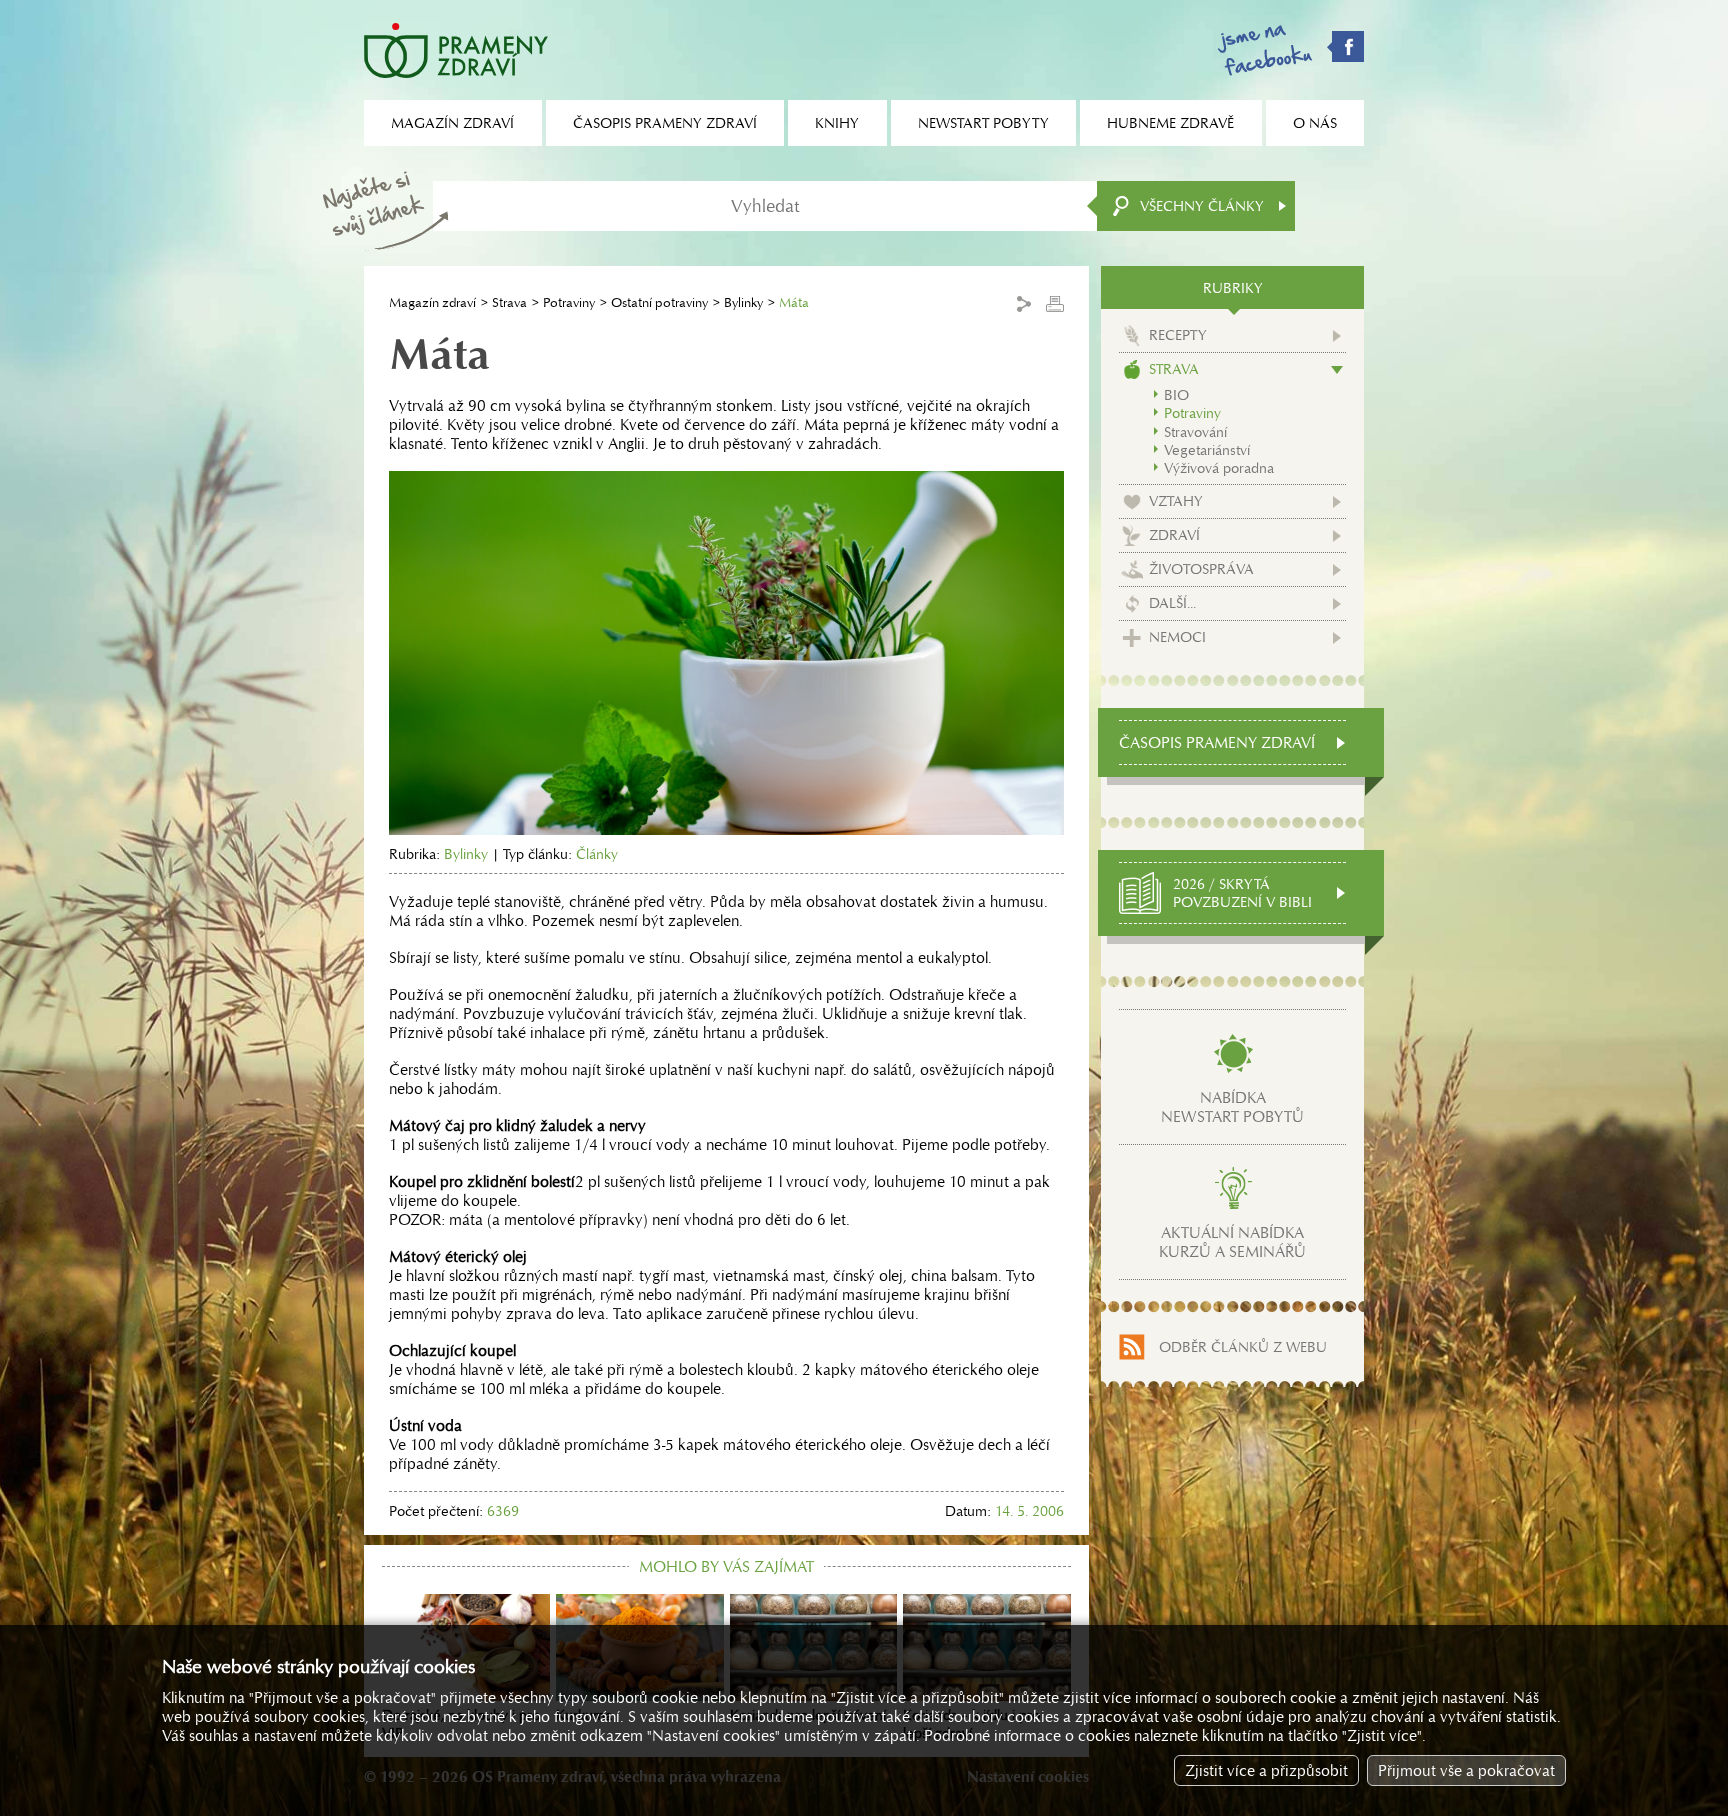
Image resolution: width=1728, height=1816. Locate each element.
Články (597, 854)
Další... (1172, 603)
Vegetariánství (1207, 450)
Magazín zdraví (432, 302)
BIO (1176, 395)
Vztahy (1176, 501)
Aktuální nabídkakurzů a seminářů (1232, 1242)
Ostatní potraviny (659, 302)
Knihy (837, 123)
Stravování (1195, 432)
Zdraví (1174, 535)
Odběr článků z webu (1243, 1347)
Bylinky (743, 302)
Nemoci (1177, 637)
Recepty (1178, 335)
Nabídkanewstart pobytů (1232, 1107)
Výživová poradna (1219, 468)
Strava (509, 302)
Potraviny (569, 302)
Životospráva (1201, 569)
